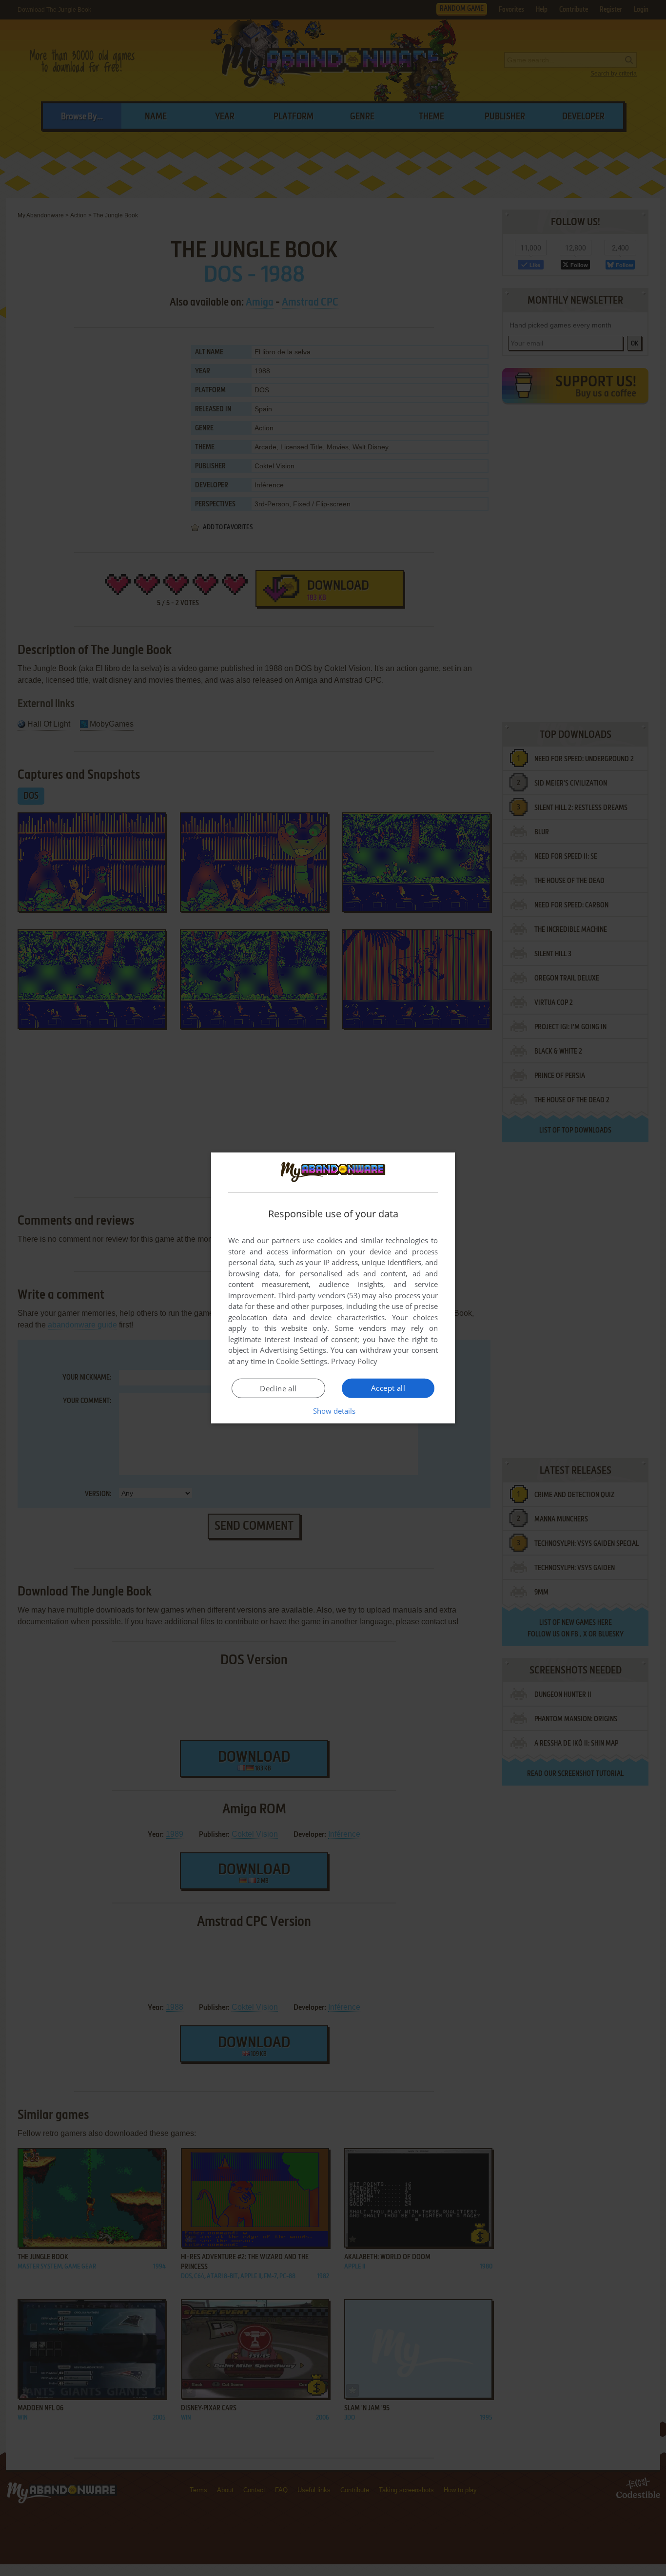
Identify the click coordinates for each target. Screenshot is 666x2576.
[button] (333, 1411)
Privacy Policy (354, 1361)
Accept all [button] (388, 1388)
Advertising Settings (293, 1350)
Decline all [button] (278, 1388)
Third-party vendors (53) (319, 1295)
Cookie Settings (302, 1361)
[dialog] (333, 1288)
